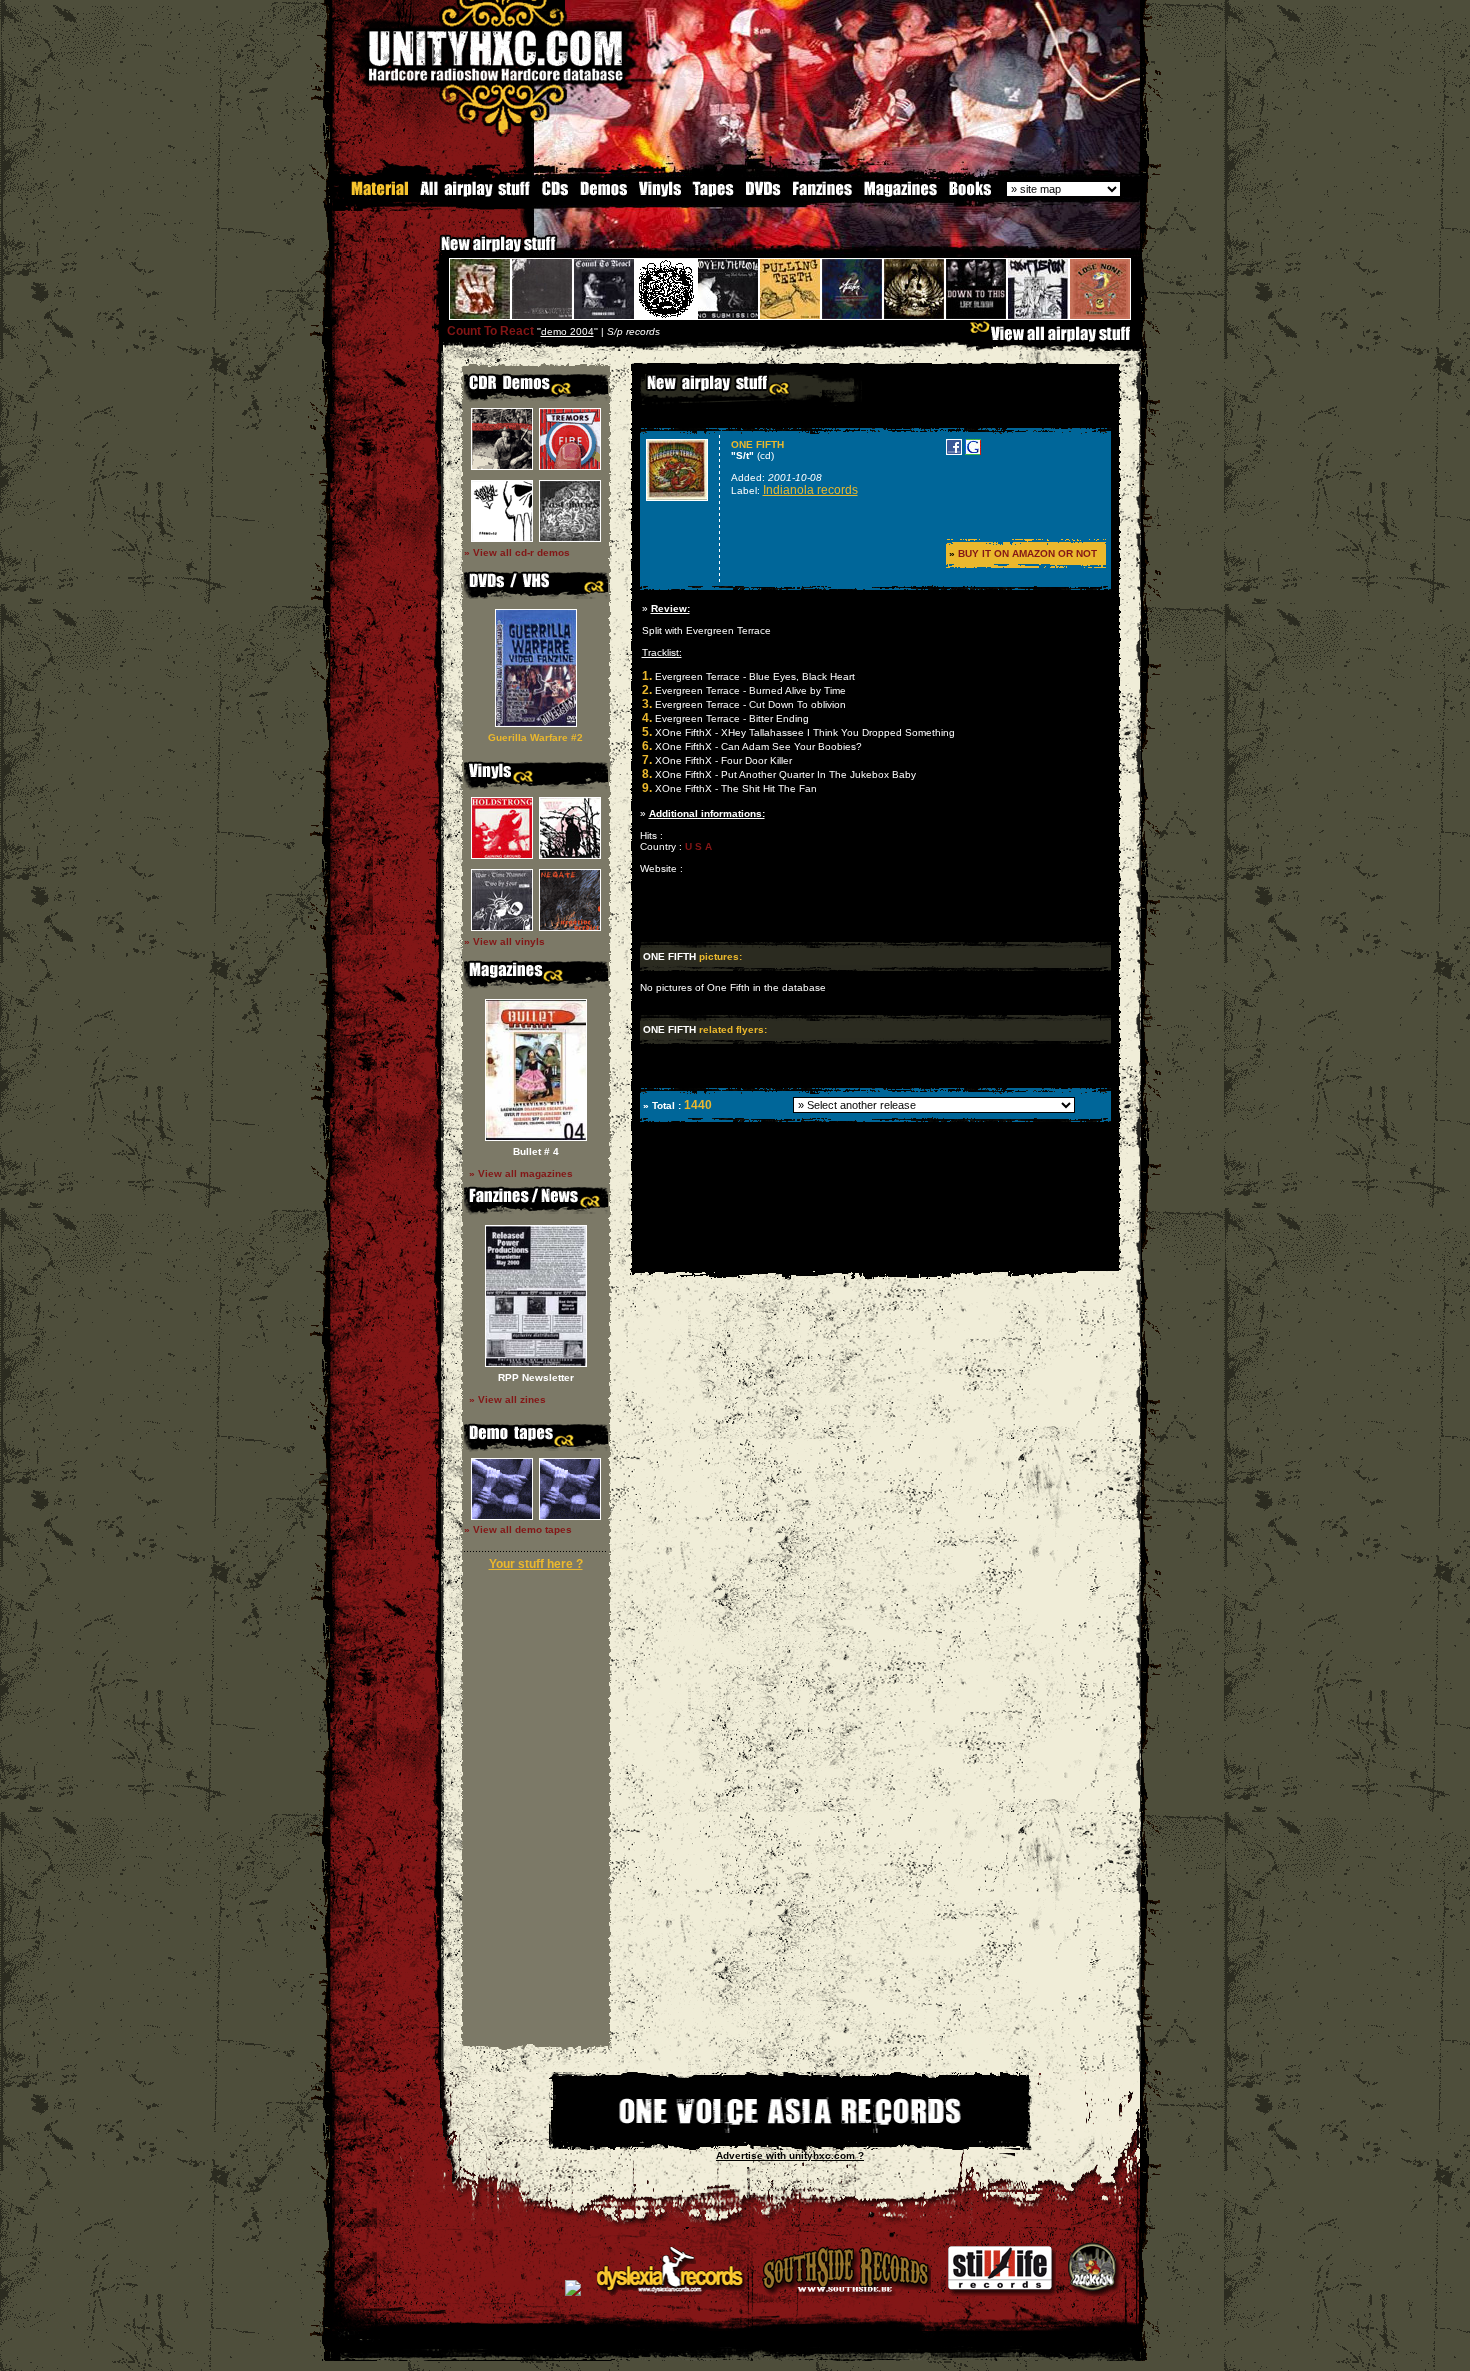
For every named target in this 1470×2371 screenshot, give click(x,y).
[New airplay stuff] (431, 253)
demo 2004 (567, 331)
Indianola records (810, 490)
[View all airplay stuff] (1055, 338)
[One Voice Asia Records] (790, 2137)
